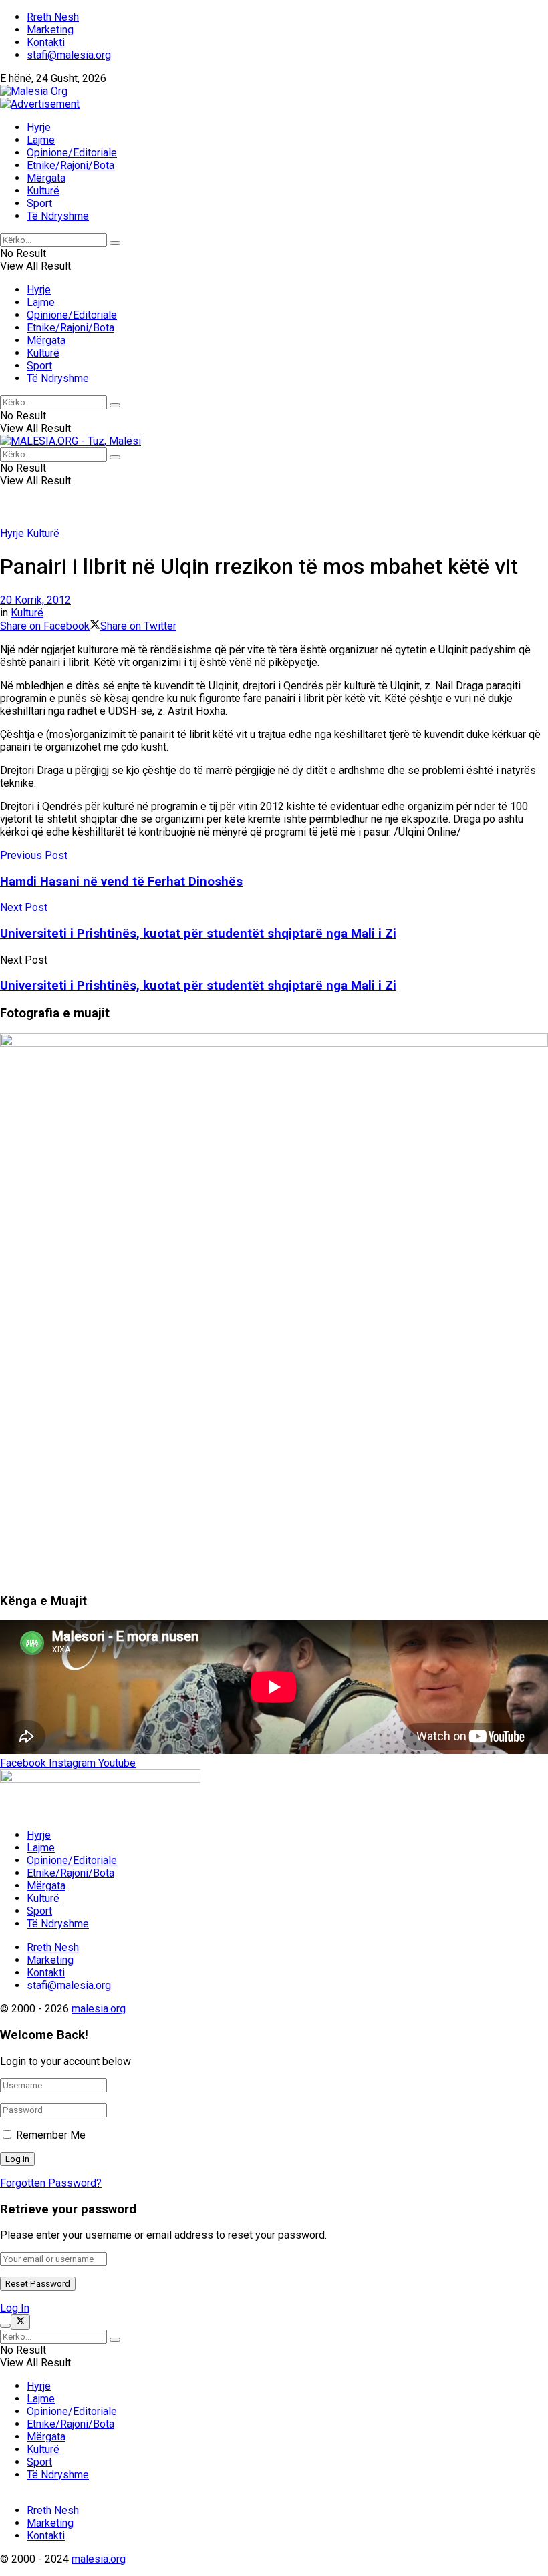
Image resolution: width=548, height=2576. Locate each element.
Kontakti (46, 42)
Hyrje (39, 127)
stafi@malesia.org (69, 55)
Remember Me (51, 2135)
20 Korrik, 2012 (35, 600)
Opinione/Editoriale (72, 153)
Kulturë (43, 191)
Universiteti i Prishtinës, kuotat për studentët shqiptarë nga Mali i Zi (198, 986)
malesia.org (99, 2009)
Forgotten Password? (51, 2183)
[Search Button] (115, 243)
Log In (15, 2308)
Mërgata (46, 178)
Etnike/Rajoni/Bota (71, 165)
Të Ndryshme (58, 216)
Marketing (50, 30)
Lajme (41, 140)
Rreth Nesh (53, 17)
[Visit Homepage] (34, 91)
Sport (39, 203)
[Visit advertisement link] (40, 104)
